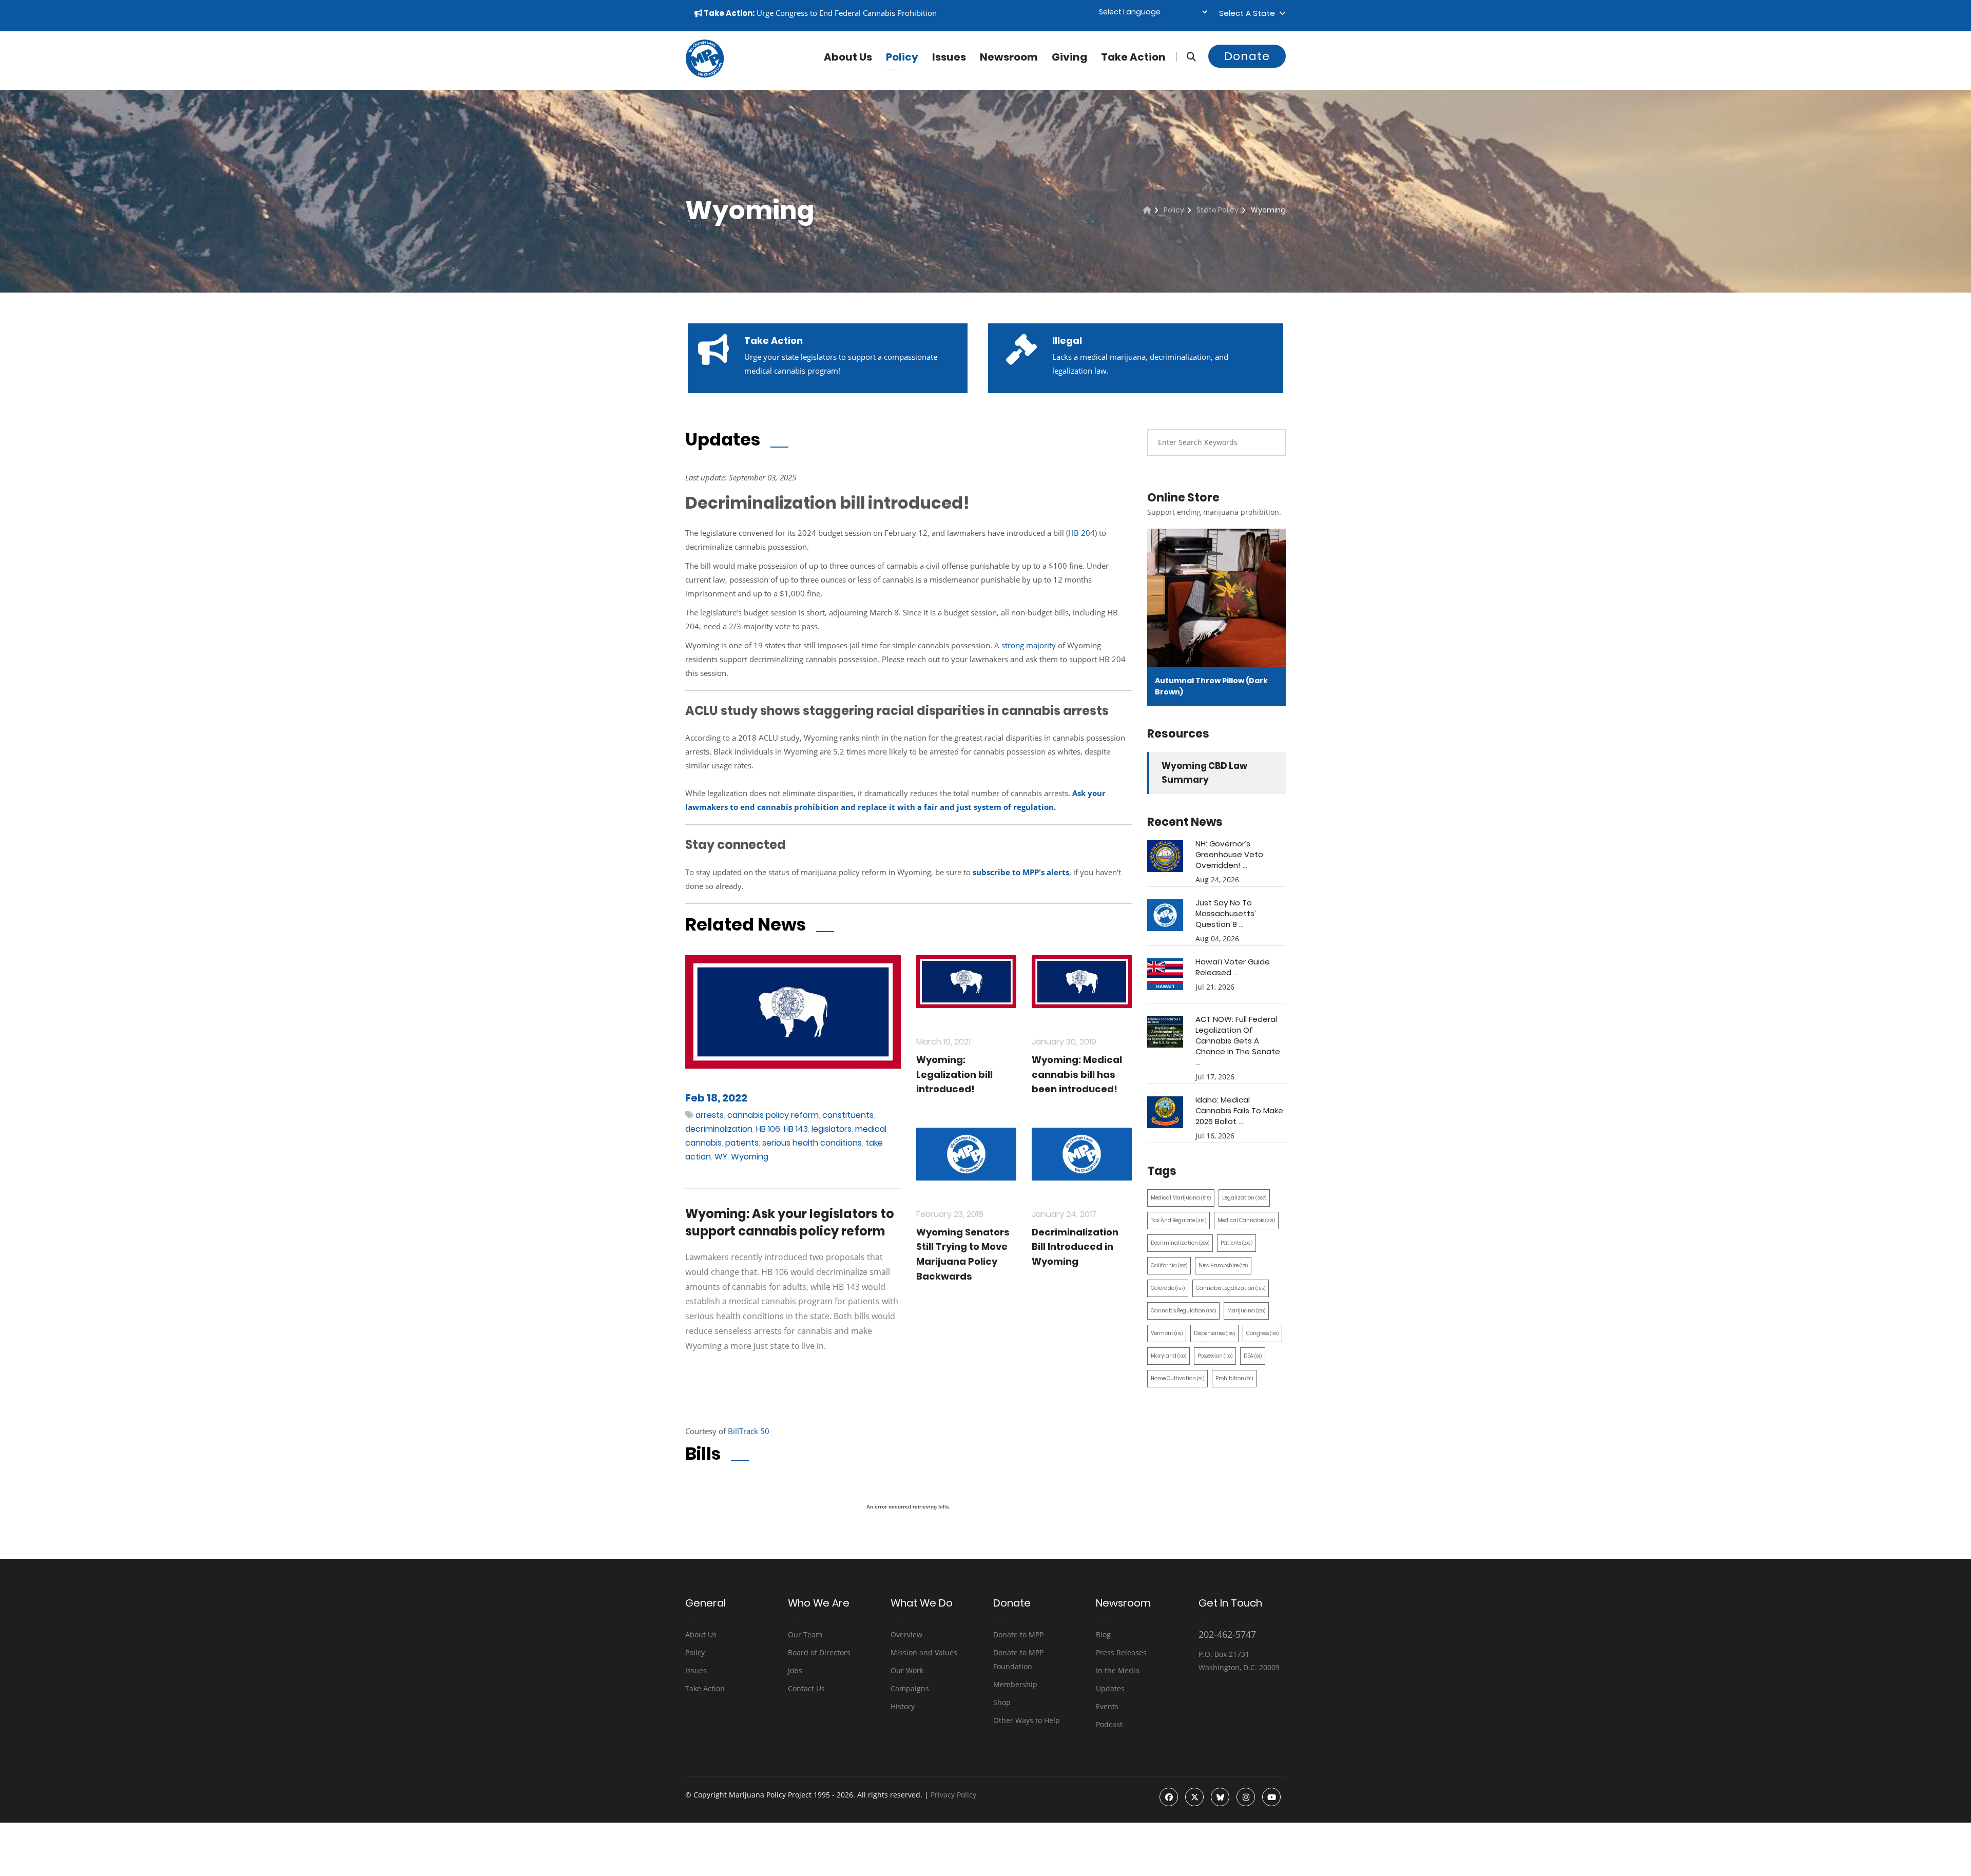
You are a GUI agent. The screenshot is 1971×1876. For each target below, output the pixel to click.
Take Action (1133, 57)
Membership (1015, 1684)
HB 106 (768, 1129)
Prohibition (1234, 1378)
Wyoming (750, 1157)
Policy (902, 57)
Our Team (805, 1635)
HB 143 (796, 1129)
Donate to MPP (1018, 1635)
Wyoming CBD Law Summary (1204, 773)
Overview (906, 1635)
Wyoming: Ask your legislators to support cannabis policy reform (790, 1222)
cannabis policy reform (773, 1115)
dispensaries (1214, 1333)
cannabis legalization (1231, 1288)
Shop (1002, 1702)
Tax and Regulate (1178, 1220)
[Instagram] (1246, 1797)
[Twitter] (1194, 1797)
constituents (848, 1115)
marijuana (1246, 1311)
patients (742, 1143)
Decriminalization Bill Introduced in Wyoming (1075, 1247)
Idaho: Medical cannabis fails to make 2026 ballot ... (1239, 1110)
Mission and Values (924, 1652)
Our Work (907, 1670)
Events (1107, 1706)
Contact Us (806, 1688)
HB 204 (1081, 533)
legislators (832, 1129)
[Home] (1147, 210)
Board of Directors (819, 1652)
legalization (1244, 1198)
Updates (1110, 1688)
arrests (710, 1115)
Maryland (1168, 1356)
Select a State (1249, 13)
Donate (1247, 56)
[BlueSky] (1220, 1797)
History (903, 1706)
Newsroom (1009, 57)
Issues (949, 57)
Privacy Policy (953, 1795)
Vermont (1167, 1333)
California (1169, 1265)
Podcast (1109, 1724)
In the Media (1118, 1670)
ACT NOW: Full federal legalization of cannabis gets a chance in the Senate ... (1238, 1041)
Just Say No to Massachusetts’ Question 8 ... (1226, 913)
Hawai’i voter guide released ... (1233, 967)
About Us (701, 1635)
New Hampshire (1223, 1265)
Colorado (1168, 1288)
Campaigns (910, 1688)
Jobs (795, 1670)
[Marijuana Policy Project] (705, 75)
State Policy (1218, 210)
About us (848, 57)
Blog (1103, 1635)
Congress (1262, 1333)
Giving (1069, 57)
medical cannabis (1246, 1220)
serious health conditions (812, 1143)
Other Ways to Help (1027, 1720)
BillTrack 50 (749, 1431)
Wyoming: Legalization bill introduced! (954, 1075)
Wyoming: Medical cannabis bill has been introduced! (1077, 1075)
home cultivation (1177, 1378)
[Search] (1186, 57)
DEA (1253, 1356)
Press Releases (1121, 1652)
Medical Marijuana (1181, 1198)
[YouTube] (1271, 1797)
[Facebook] (1169, 1797)
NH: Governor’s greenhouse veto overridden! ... (1229, 854)
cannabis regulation (1183, 1311)
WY (721, 1157)
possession (1215, 1356)
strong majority (1029, 645)
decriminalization (719, 1129)
